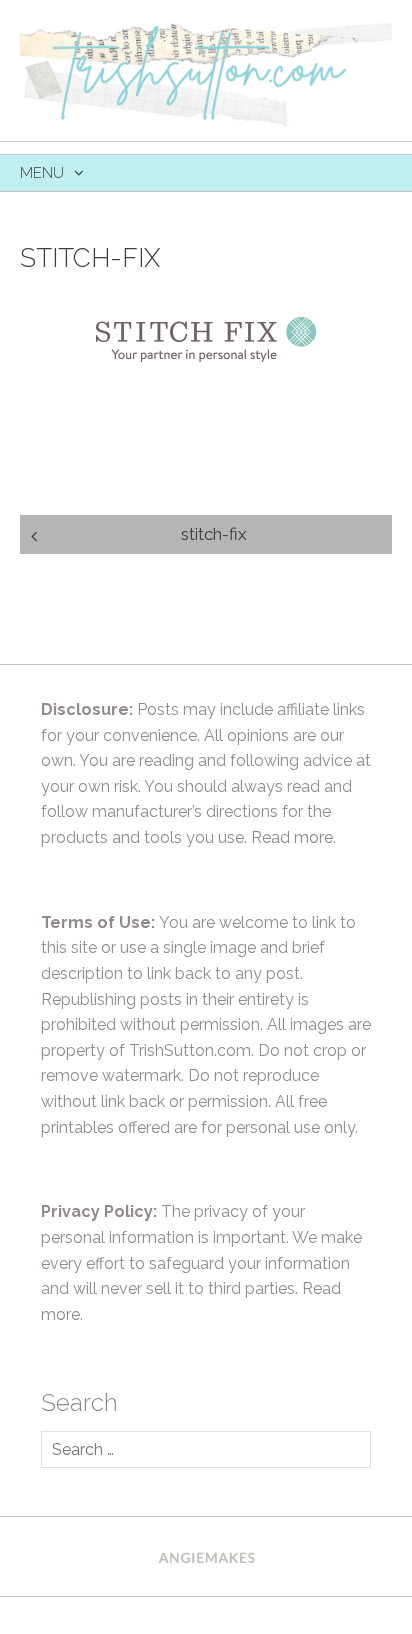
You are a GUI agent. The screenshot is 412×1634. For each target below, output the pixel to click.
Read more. (293, 837)
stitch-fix (214, 534)
